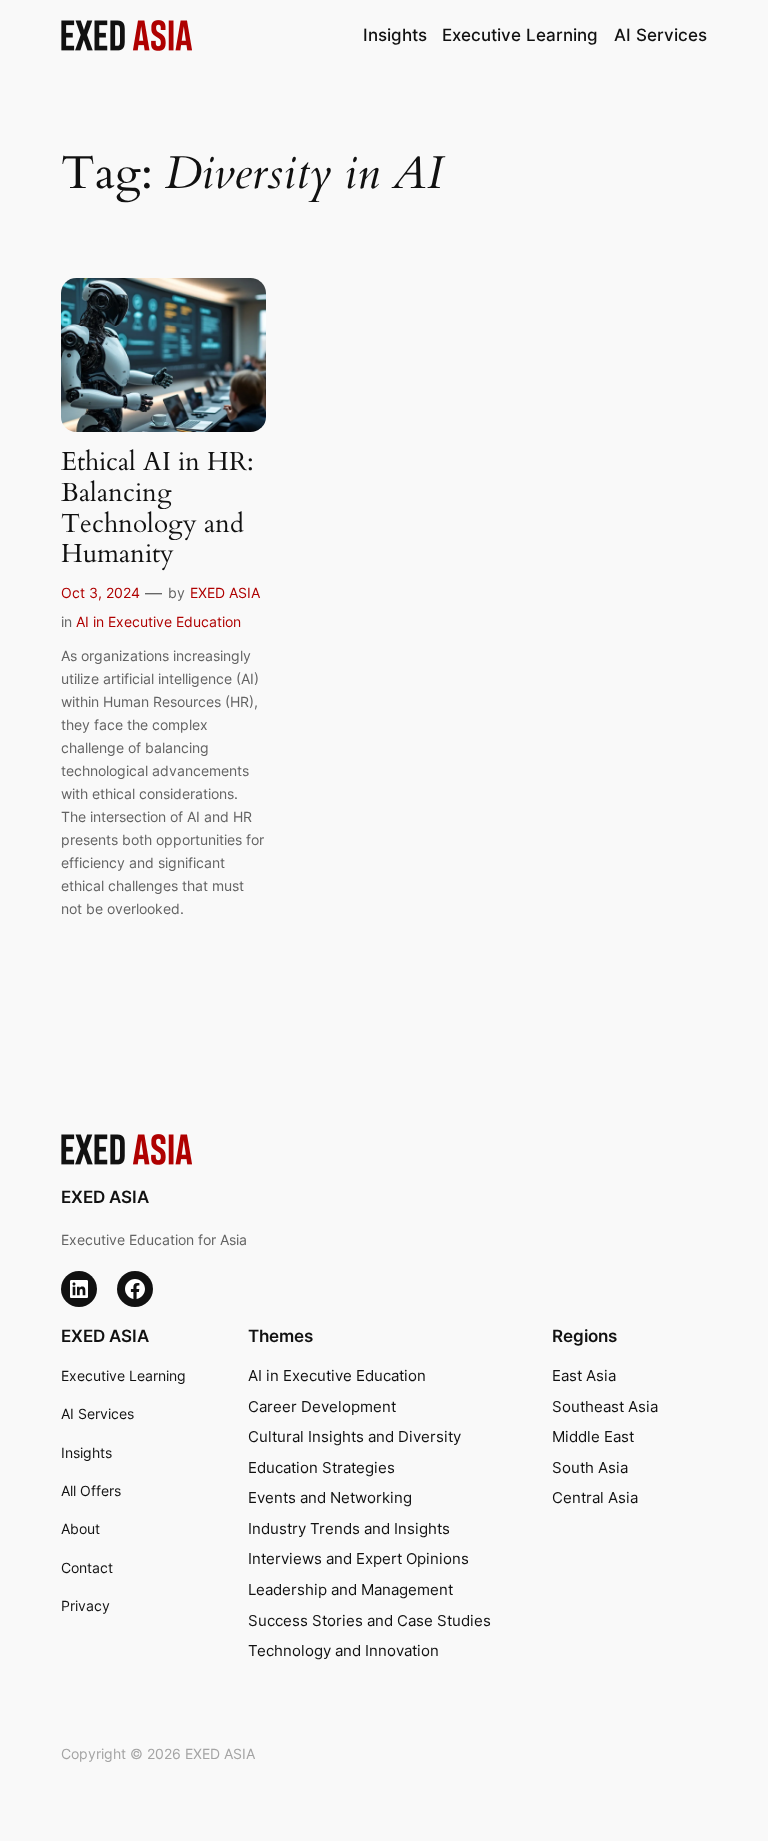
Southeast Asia (605, 1407)
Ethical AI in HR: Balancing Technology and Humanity (157, 508)
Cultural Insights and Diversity (354, 1437)
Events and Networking (330, 1498)
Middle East (593, 1437)
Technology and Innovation (343, 1651)
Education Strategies (321, 1468)
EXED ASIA (225, 592)
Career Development (322, 1407)
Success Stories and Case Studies (369, 1621)
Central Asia (595, 1498)
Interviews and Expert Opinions (358, 1559)
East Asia (584, 1376)
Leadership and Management (350, 1590)
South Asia (590, 1468)
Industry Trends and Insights (349, 1529)
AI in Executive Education (158, 621)
